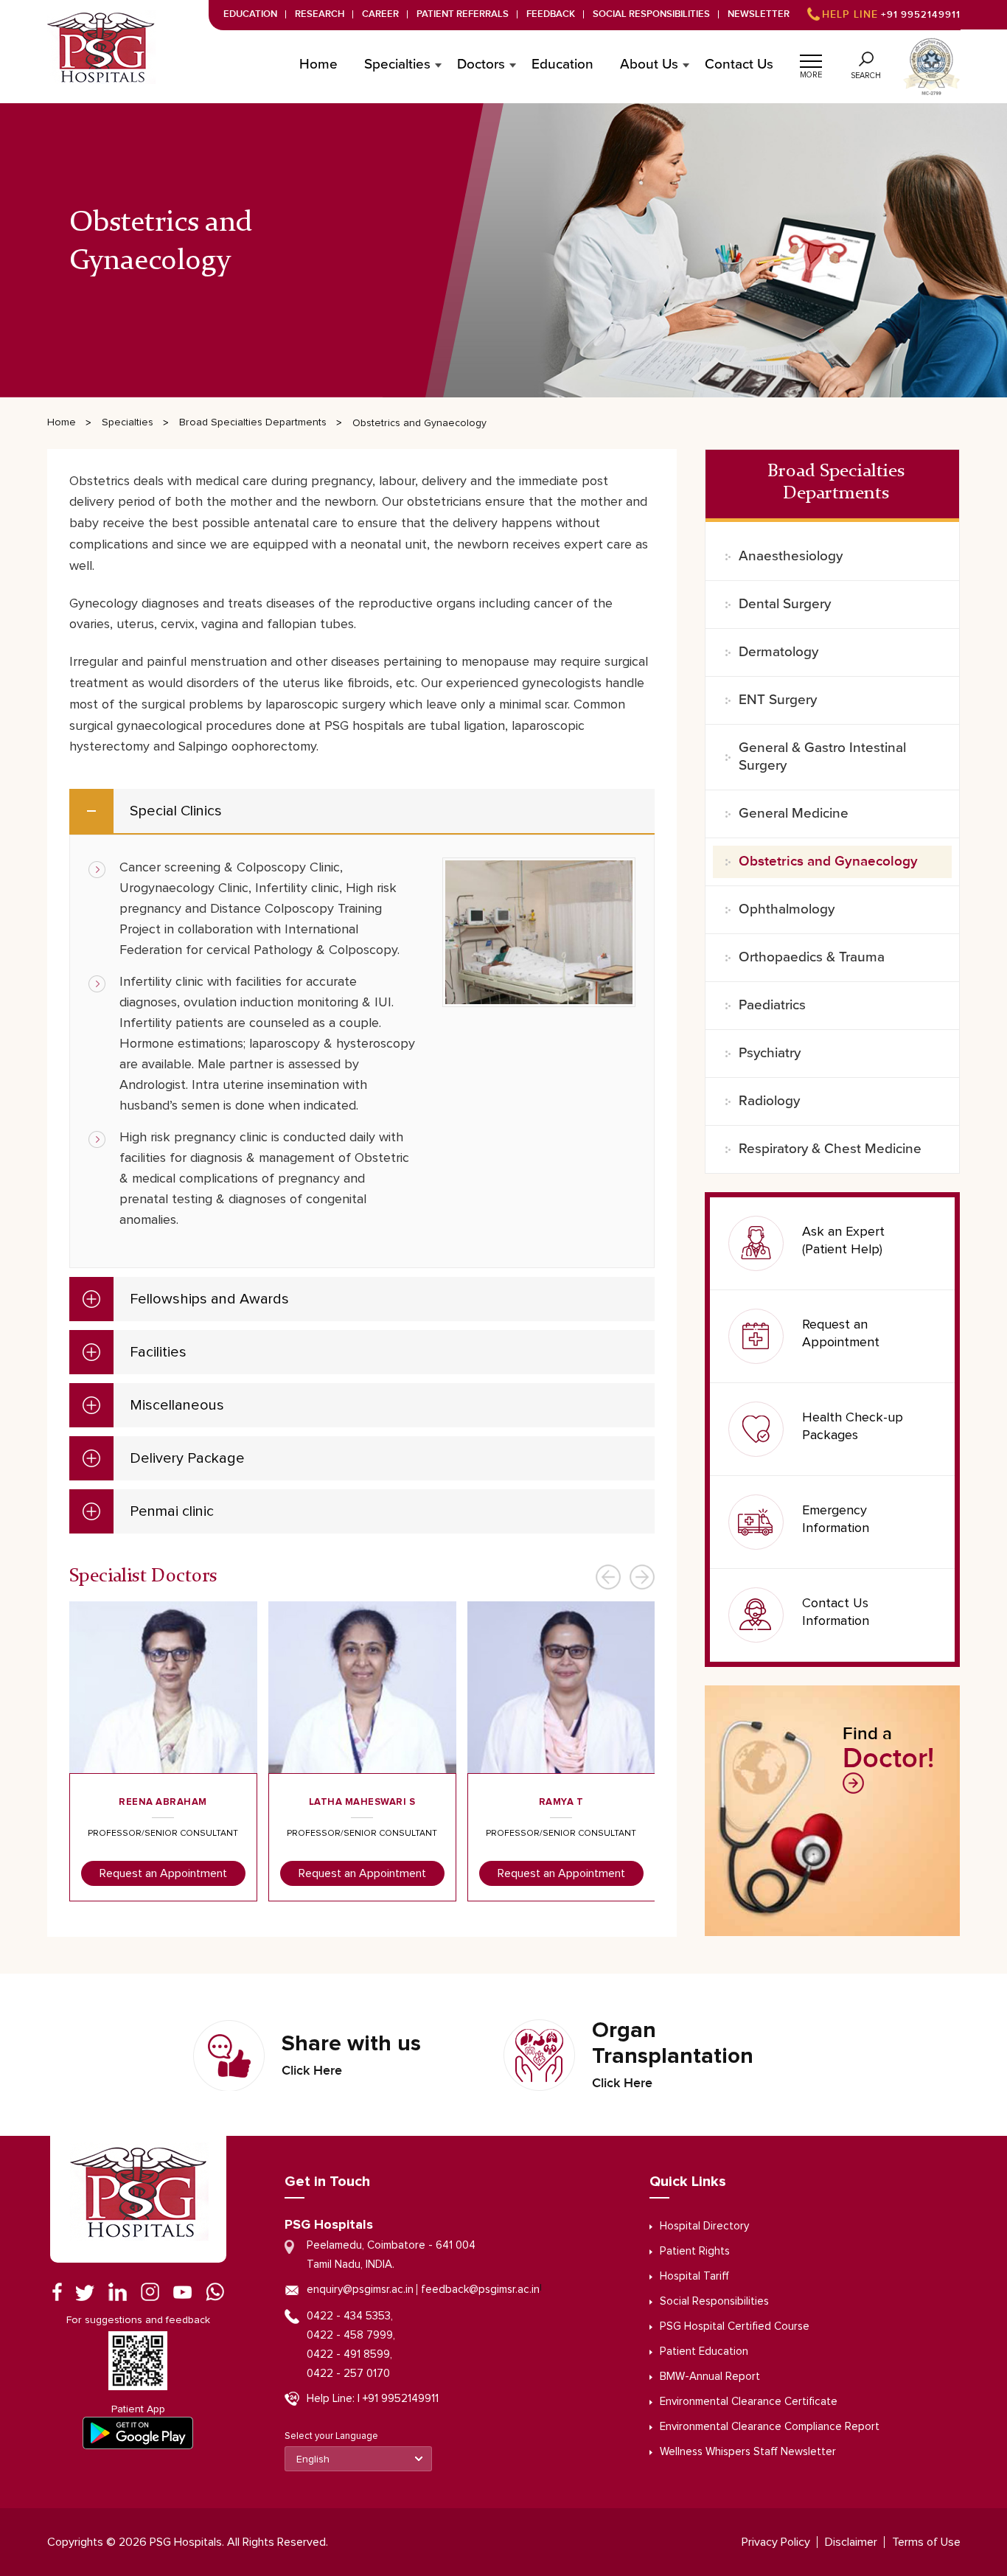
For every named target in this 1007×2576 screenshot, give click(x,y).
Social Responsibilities (651, 14)
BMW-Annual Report (710, 2377)
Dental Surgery (785, 604)
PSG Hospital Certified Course (735, 2326)
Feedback (551, 14)
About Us (649, 65)
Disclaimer (851, 2542)
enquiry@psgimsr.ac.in (360, 2290)
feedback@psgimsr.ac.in (480, 2290)
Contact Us (739, 65)
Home (318, 65)
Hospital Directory (704, 2226)
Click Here (312, 2071)
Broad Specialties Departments (253, 422)
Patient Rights (695, 2251)
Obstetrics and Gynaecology (828, 861)
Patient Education (704, 2352)
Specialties (128, 422)
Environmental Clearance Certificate (749, 2402)
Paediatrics (772, 1005)
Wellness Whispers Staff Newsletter (748, 2452)
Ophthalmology (787, 909)
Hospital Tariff (694, 2276)
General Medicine (794, 814)
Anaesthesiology (791, 556)
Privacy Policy (776, 2542)
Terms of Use (926, 2542)
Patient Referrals (463, 14)
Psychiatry (770, 1053)
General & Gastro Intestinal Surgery (822, 757)
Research (320, 14)
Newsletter (759, 14)
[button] (811, 59)
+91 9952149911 (891, 15)
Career (380, 14)
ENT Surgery (778, 700)
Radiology (769, 1101)
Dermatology (778, 652)
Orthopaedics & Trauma (812, 957)
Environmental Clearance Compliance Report (770, 2427)
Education (250, 14)
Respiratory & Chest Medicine (830, 1149)
